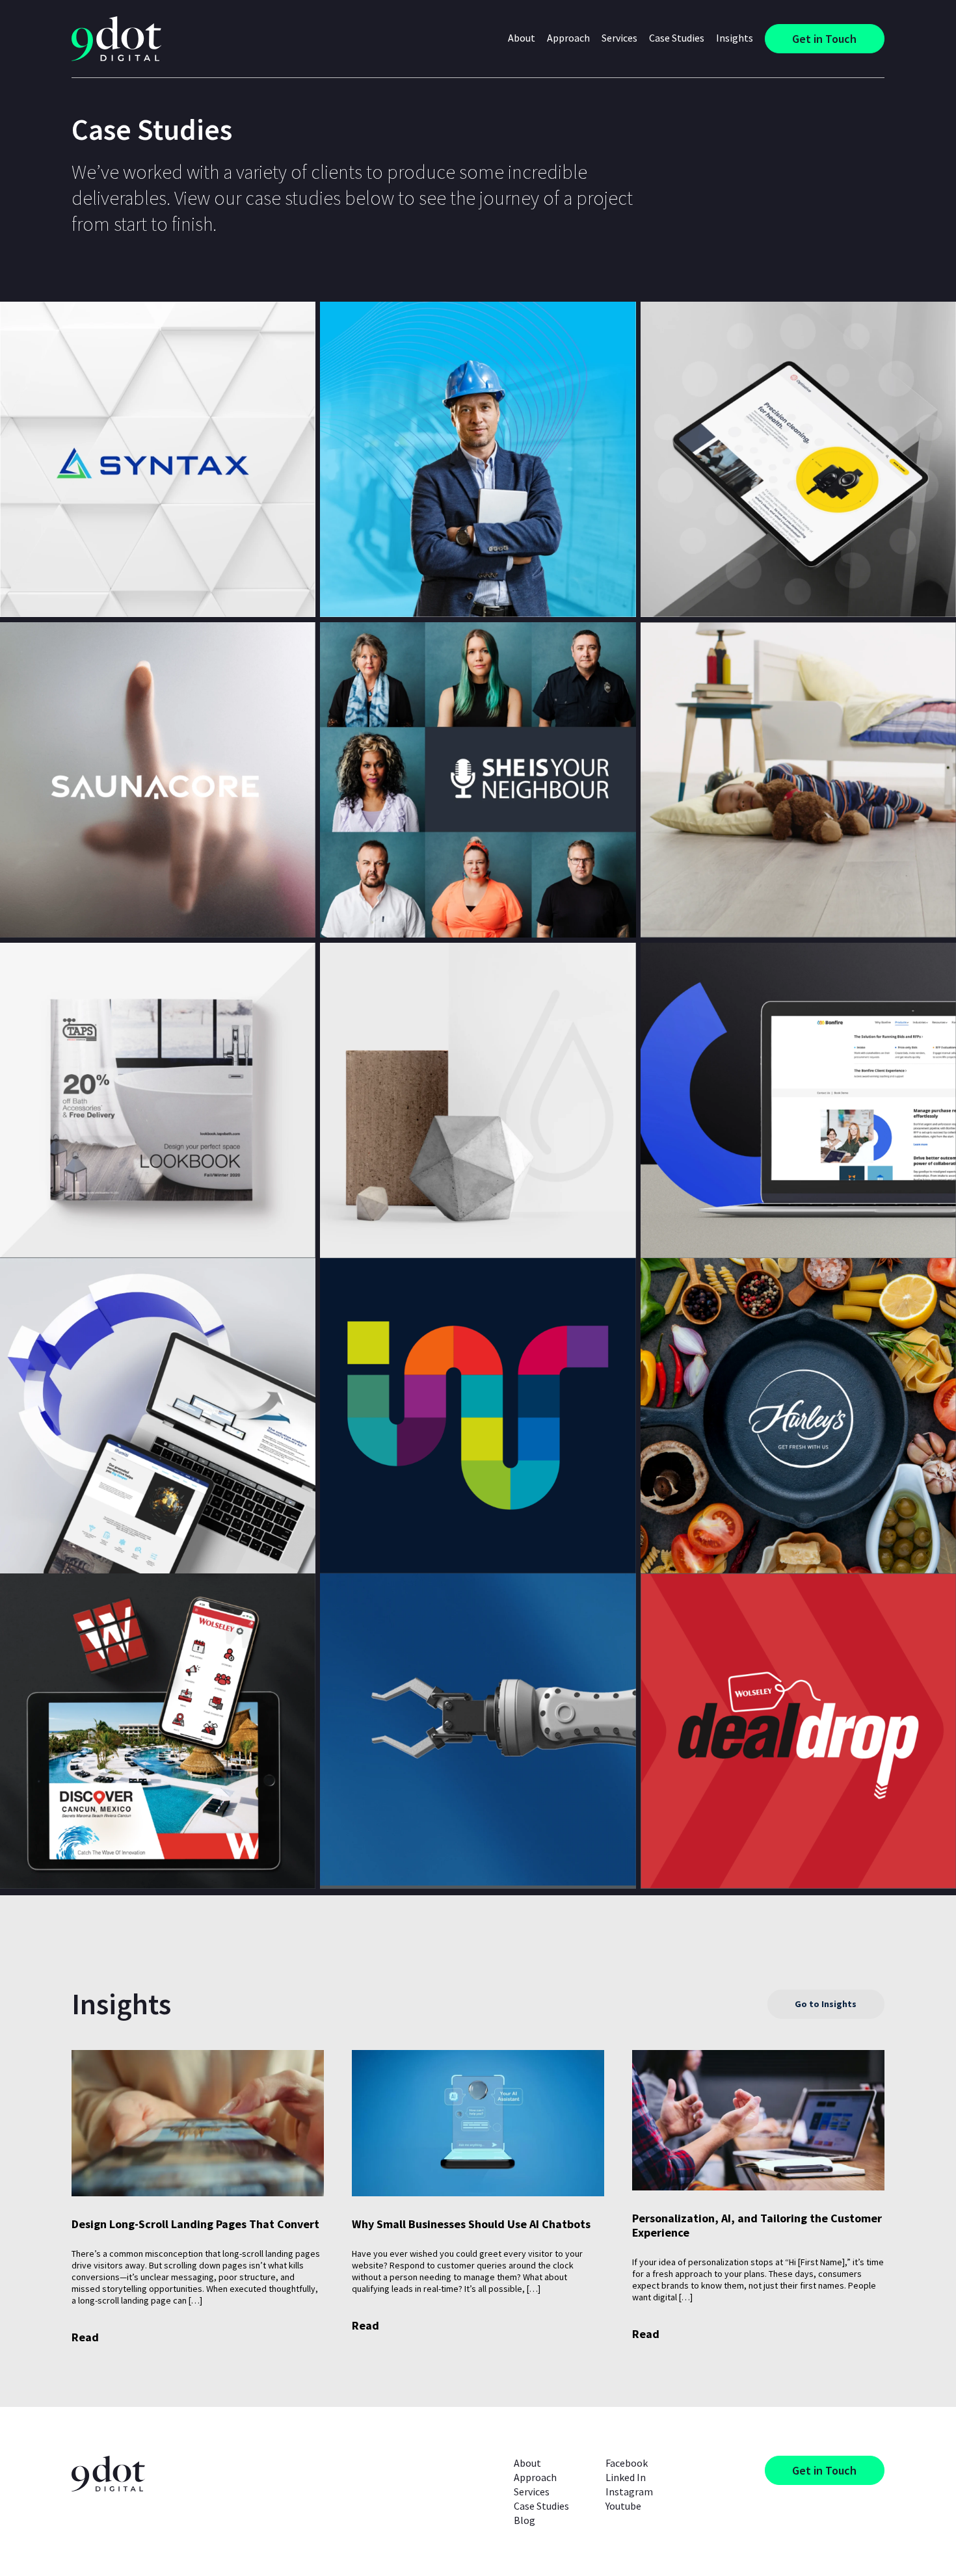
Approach (568, 38)
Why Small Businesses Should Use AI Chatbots (471, 2224)
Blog (524, 2520)
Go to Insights (826, 2004)
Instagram (629, 2491)
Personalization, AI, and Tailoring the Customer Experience (757, 2226)
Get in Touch (824, 39)
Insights (735, 38)
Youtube (623, 2506)
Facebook (627, 2463)
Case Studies (677, 38)
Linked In (626, 2477)
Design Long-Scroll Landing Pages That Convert (195, 2224)
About (527, 2463)
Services (532, 2491)
